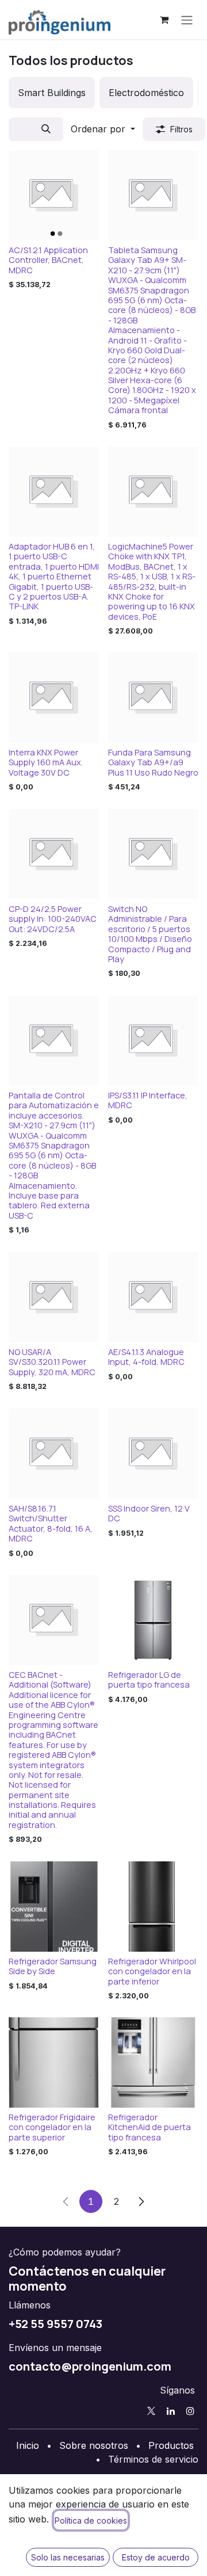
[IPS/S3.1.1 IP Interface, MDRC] (153, 1041)
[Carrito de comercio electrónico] (164, 20)
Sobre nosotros (94, 2445)
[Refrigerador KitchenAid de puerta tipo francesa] (153, 2062)
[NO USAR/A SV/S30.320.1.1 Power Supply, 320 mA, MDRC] (54, 1297)
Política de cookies (91, 2520)
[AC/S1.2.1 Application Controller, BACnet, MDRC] (54, 195)
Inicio (28, 2445)
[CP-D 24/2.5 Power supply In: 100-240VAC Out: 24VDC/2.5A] (54, 854)
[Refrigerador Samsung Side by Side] (54, 1907)
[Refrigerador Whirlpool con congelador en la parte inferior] (153, 1907)
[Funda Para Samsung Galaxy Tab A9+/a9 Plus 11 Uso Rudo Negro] (153, 698)
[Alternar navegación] (187, 20)
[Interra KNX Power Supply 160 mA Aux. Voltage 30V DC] (54, 698)
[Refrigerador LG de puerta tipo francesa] (153, 1620)
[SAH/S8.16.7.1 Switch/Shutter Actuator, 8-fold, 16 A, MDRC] (54, 1454)
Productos (171, 2445)
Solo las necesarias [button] (68, 2557)
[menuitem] (52, 93)
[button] (103, 129)
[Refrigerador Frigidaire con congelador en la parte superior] (54, 2062)
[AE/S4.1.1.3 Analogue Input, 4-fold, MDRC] (153, 1297)
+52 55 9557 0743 (55, 2323)
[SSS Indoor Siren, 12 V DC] (153, 1454)
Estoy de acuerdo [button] (156, 2557)
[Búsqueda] (46, 129)
